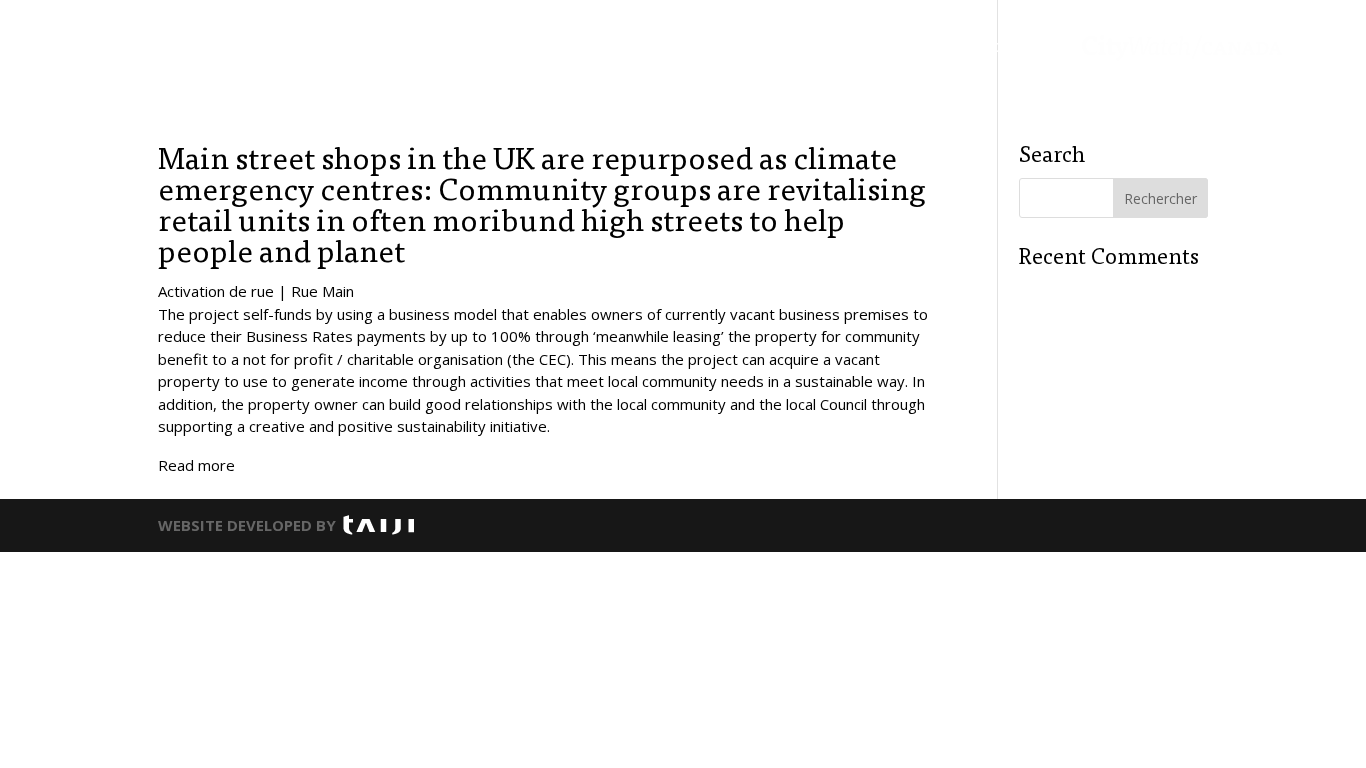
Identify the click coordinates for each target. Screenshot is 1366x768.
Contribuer (689, 44)
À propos (788, 44)
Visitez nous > (1020, 46)
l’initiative (590, 44)
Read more (196, 465)
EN (1319, 46)
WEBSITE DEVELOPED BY (247, 525)
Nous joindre (894, 44)
